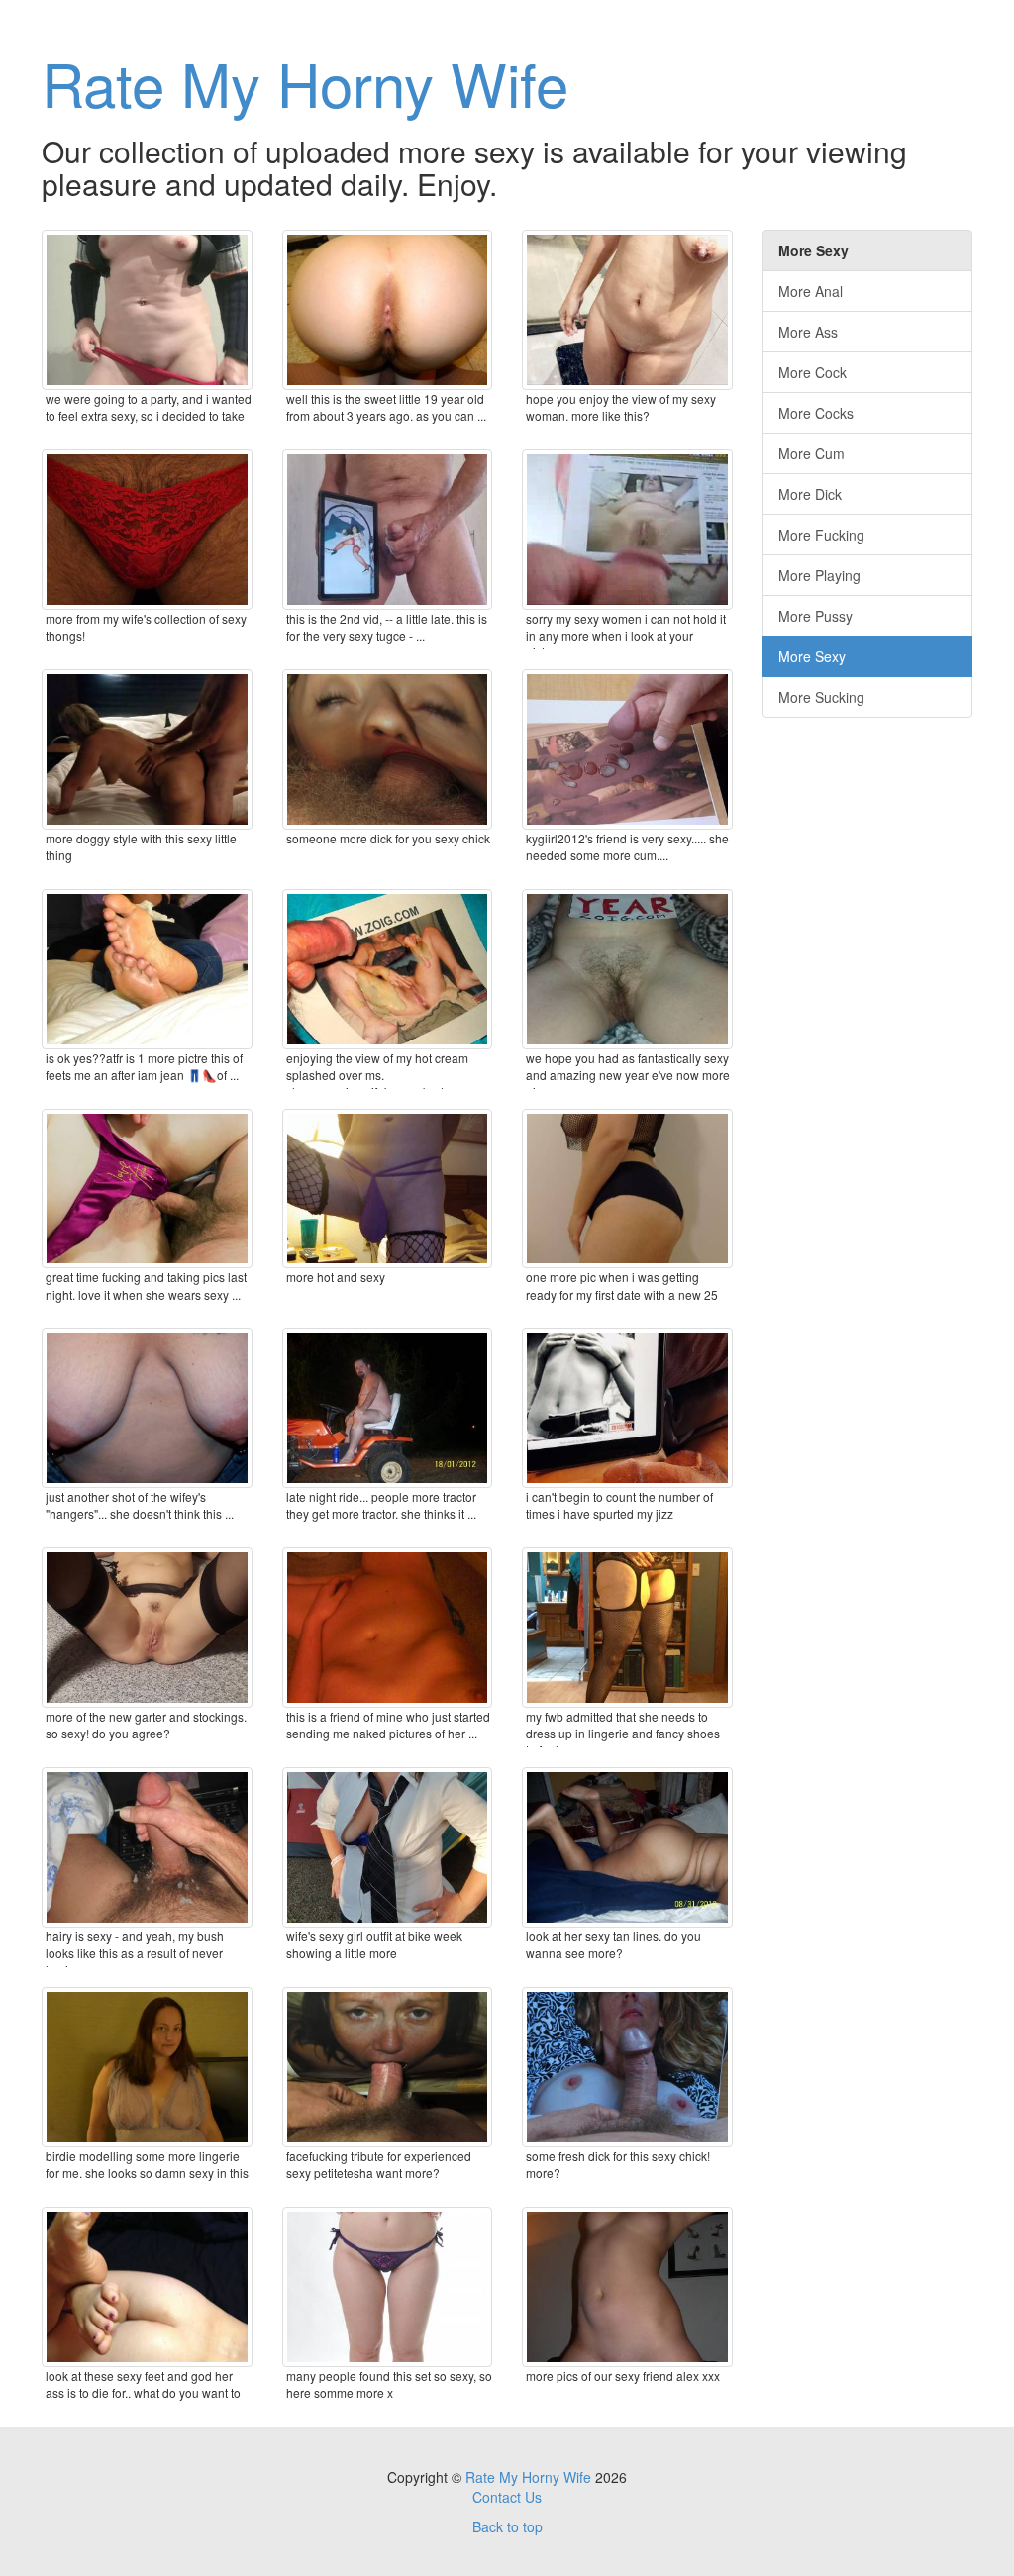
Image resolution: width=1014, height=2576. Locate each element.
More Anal (811, 291)
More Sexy (812, 656)
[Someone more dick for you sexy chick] (388, 749)
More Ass (808, 332)
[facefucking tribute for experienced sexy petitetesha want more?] (388, 2067)
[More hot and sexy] (388, 1189)
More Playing (819, 575)
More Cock (812, 372)
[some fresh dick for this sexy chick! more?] (627, 2067)
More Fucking (821, 535)
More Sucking (821, 697)
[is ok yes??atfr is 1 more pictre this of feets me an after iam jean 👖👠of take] (147, 969)
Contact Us (507, 2497)
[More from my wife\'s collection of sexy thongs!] (147, 530)
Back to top (507, 2526)
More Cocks (816, 413)
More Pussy (815, 616)
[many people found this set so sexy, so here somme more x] (388, 2287)
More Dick (810, 494)
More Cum (811, 453)
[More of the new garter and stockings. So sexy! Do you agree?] (147, 1628)
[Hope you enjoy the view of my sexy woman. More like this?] (627, 310)
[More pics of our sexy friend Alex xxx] (627, 2287)
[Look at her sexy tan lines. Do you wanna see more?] (627, 1847)
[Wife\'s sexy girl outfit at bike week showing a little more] (388, 1847)
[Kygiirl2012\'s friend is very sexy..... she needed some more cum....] (627, 749)
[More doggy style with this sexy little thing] (147, 749)
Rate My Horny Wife (305, 82)
